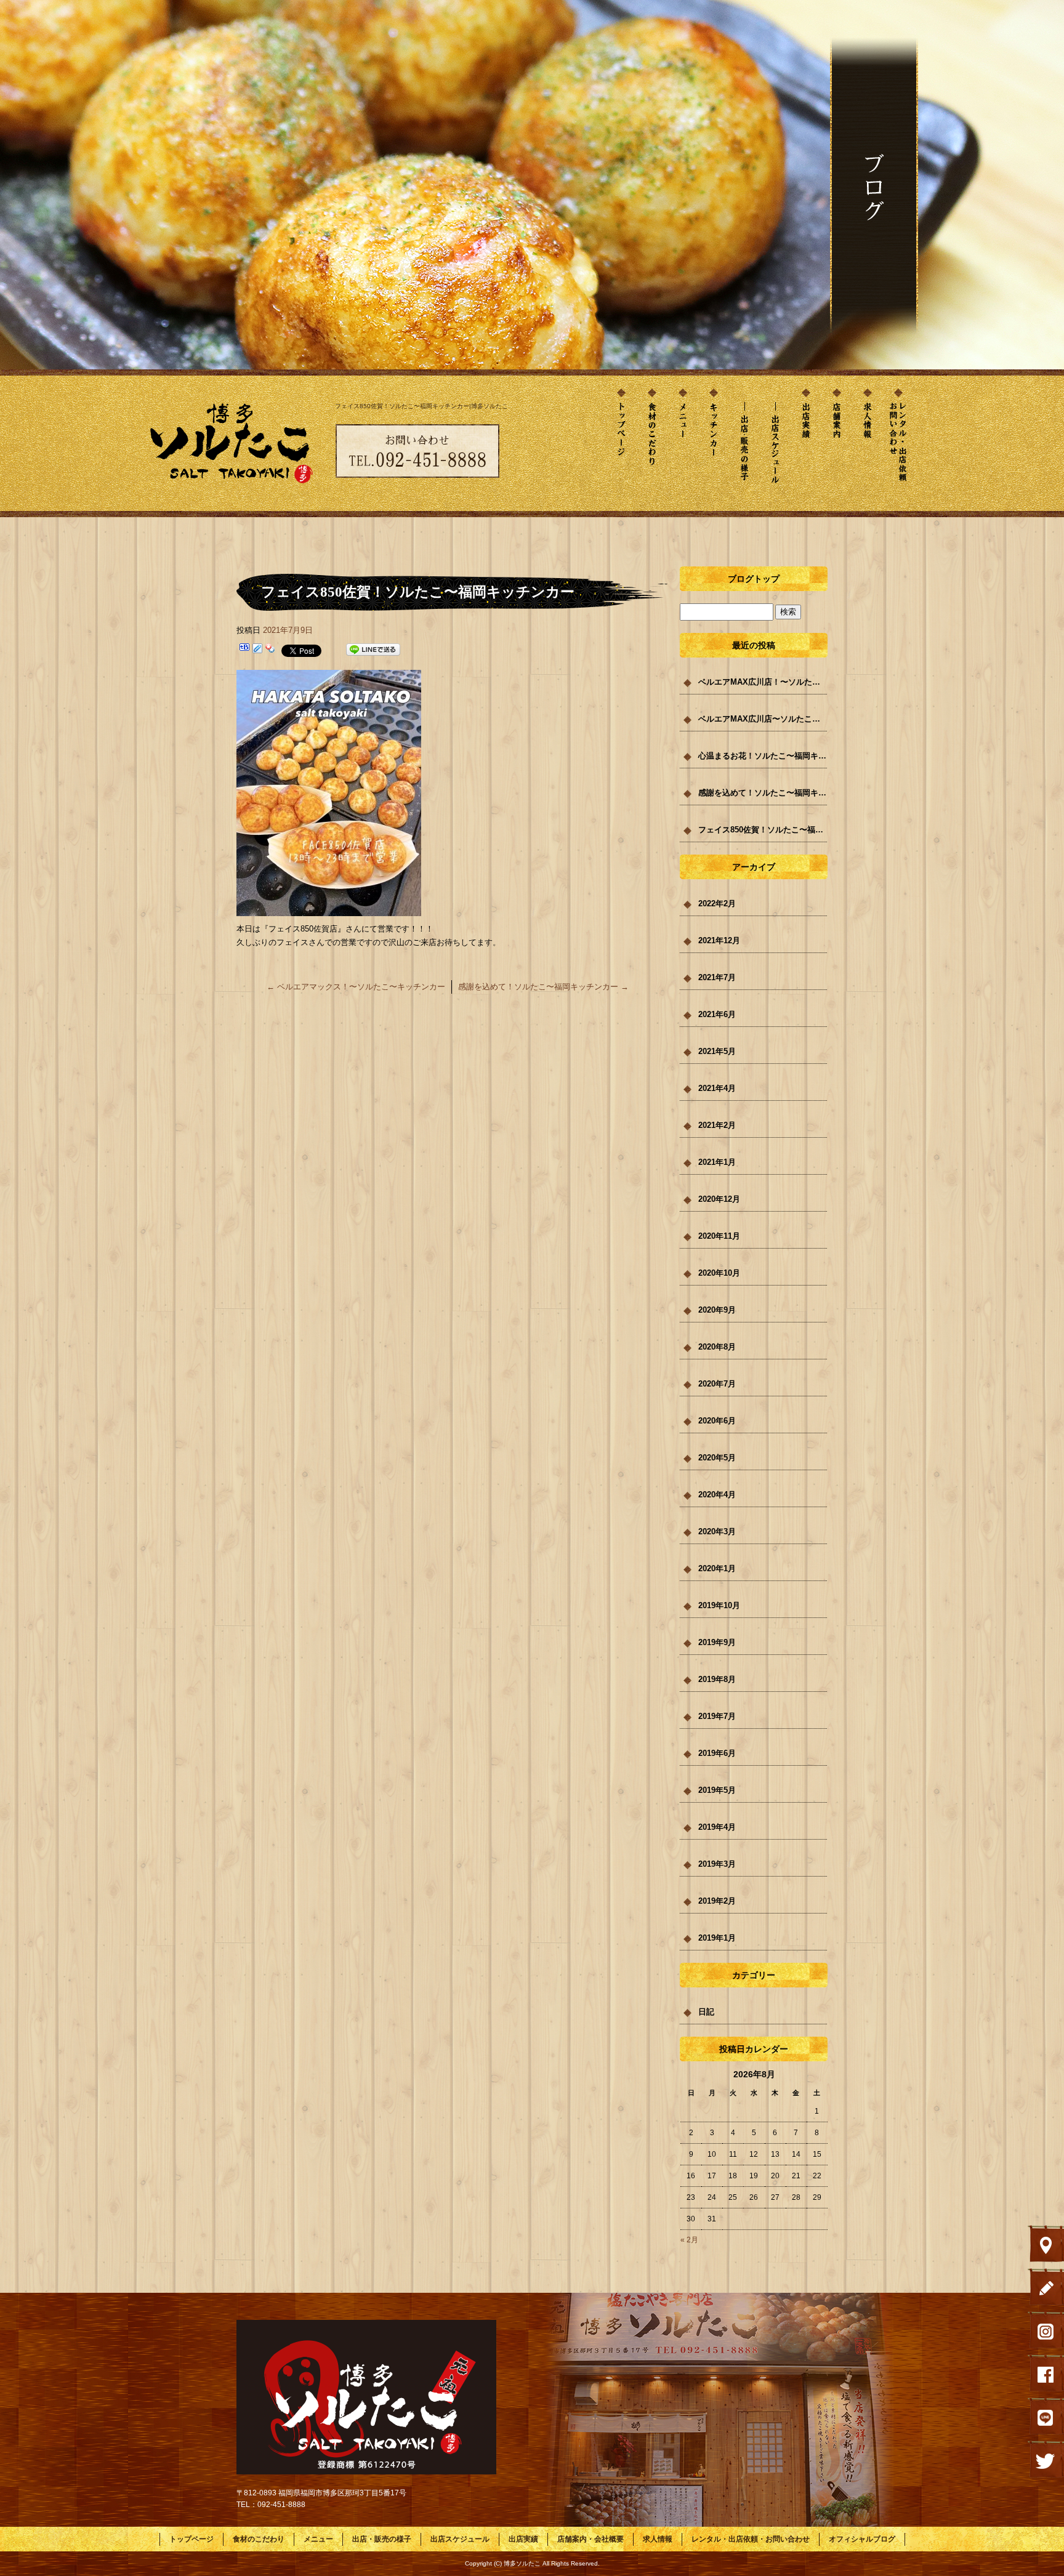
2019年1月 (717, 1938)
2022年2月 (717, 904)
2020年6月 (717, 1421)
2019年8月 (717, 1679)
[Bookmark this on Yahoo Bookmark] (270, 650)
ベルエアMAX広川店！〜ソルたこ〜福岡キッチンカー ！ (763, 682)
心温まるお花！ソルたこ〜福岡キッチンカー (763, 756)
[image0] (329, 909)
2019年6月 (717, 1753)
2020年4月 (717, 1495)
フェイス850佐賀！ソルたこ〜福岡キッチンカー (763, 830)
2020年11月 (719, 1236)
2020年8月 (717, 1347)
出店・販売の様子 (744, 445)
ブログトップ (754, 579)
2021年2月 (717, 1125)
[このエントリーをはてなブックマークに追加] (244, 650)
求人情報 (868, 445)
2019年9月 (717, 1642)
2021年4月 (717, 1088)
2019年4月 (717, 1827)
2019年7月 (717, 1716)
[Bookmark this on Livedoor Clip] (257, 650)
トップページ (621, 445)
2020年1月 (717, 1568)
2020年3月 (717, 1532)
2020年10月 (719, 1273)
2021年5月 (717, 1051)
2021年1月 (717, 1162)
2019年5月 (717, 1790)
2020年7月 (717, 1384)
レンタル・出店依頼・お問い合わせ (898, 445)
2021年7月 (717, 977)
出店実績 (806, 445)
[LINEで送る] (373, 650)
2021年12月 (719, 940)
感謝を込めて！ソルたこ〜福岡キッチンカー (543, 987)
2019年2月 (717, 1901)
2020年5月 (717, 1458)
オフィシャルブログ (862, 2539)
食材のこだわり (652, 445)
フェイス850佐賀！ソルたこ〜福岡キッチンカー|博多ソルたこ (421, 406)
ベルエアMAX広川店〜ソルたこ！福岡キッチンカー (763, 719)
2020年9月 (717, 1310)
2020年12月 (719, 1199)
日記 (706, 2012)
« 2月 (689, 2240)
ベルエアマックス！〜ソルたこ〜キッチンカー (356, 987)
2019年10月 (719, 1605)
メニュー (683, 445)
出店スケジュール (775, 445)
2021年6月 (717, 1014)
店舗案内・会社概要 (837, 445)
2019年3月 (717, 1864)
